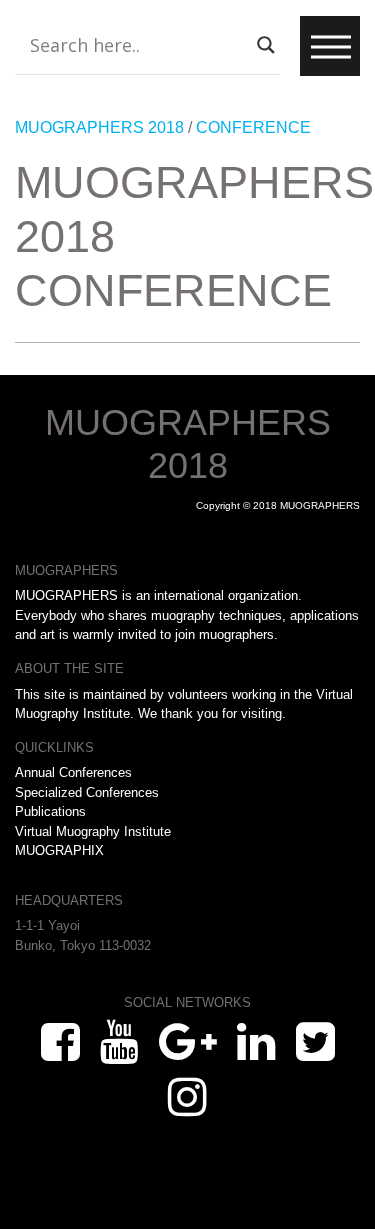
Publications (50, 811)
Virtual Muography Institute (93, 831)
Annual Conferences (73, 772)
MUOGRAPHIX (59, 850)
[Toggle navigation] (330, 46)
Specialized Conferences (87, 792)
